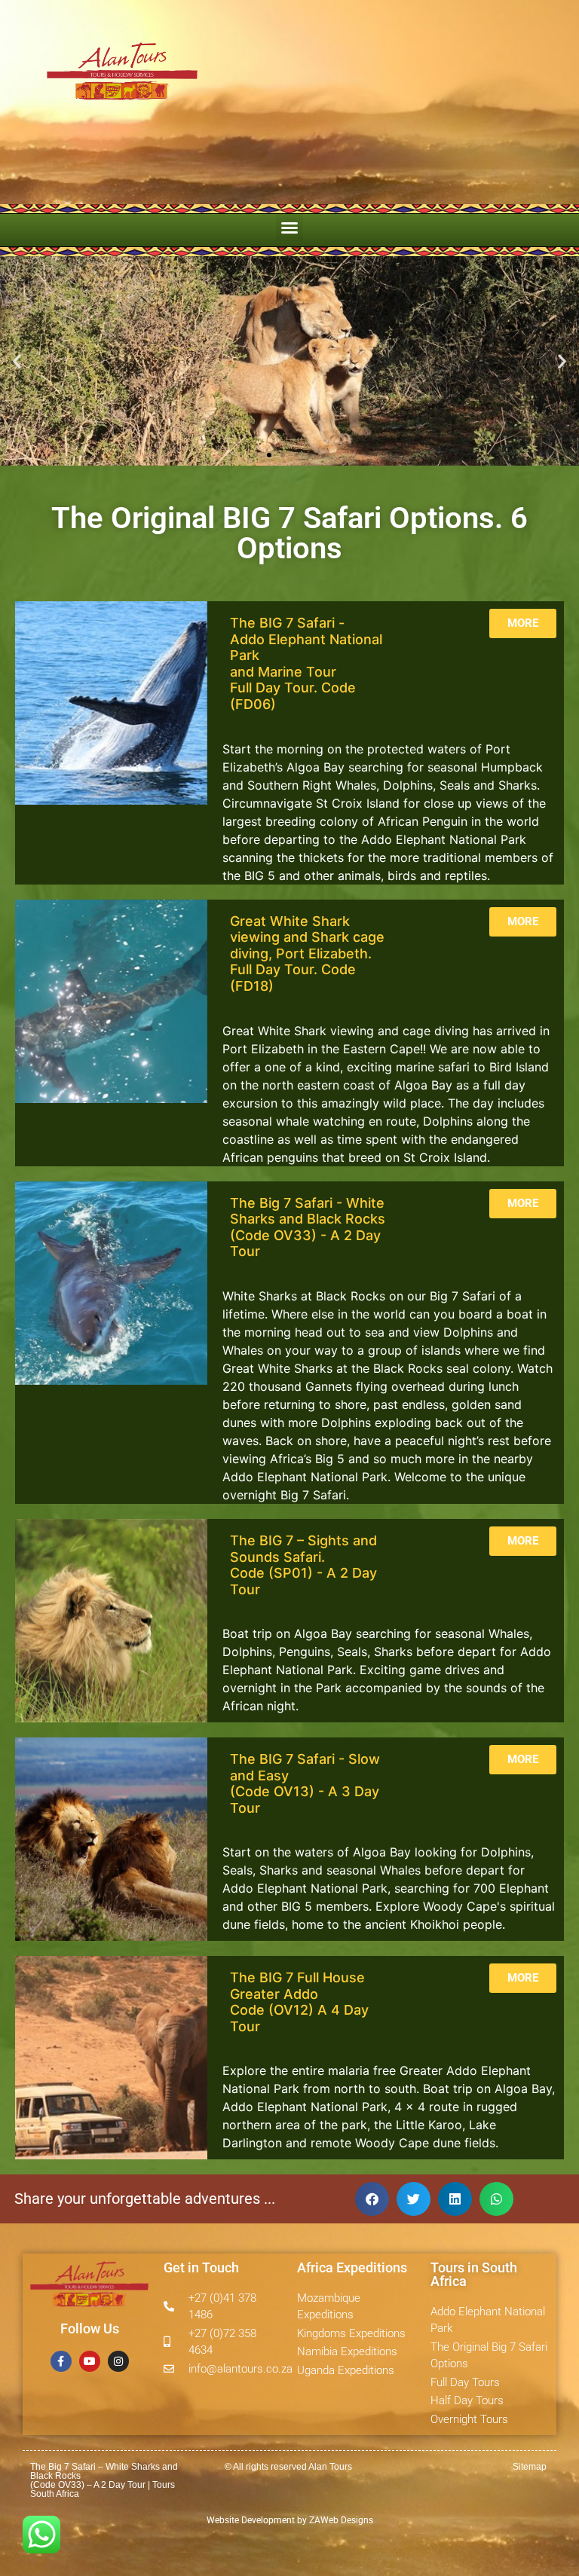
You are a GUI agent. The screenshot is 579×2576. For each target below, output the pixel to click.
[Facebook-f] (61, 2361)
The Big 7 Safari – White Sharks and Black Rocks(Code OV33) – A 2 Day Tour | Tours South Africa (104, 2480)
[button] (289, 228)
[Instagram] (118, 2361)
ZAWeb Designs (340, 2520)
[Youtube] (90, 2361)
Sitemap (530, 2467)
